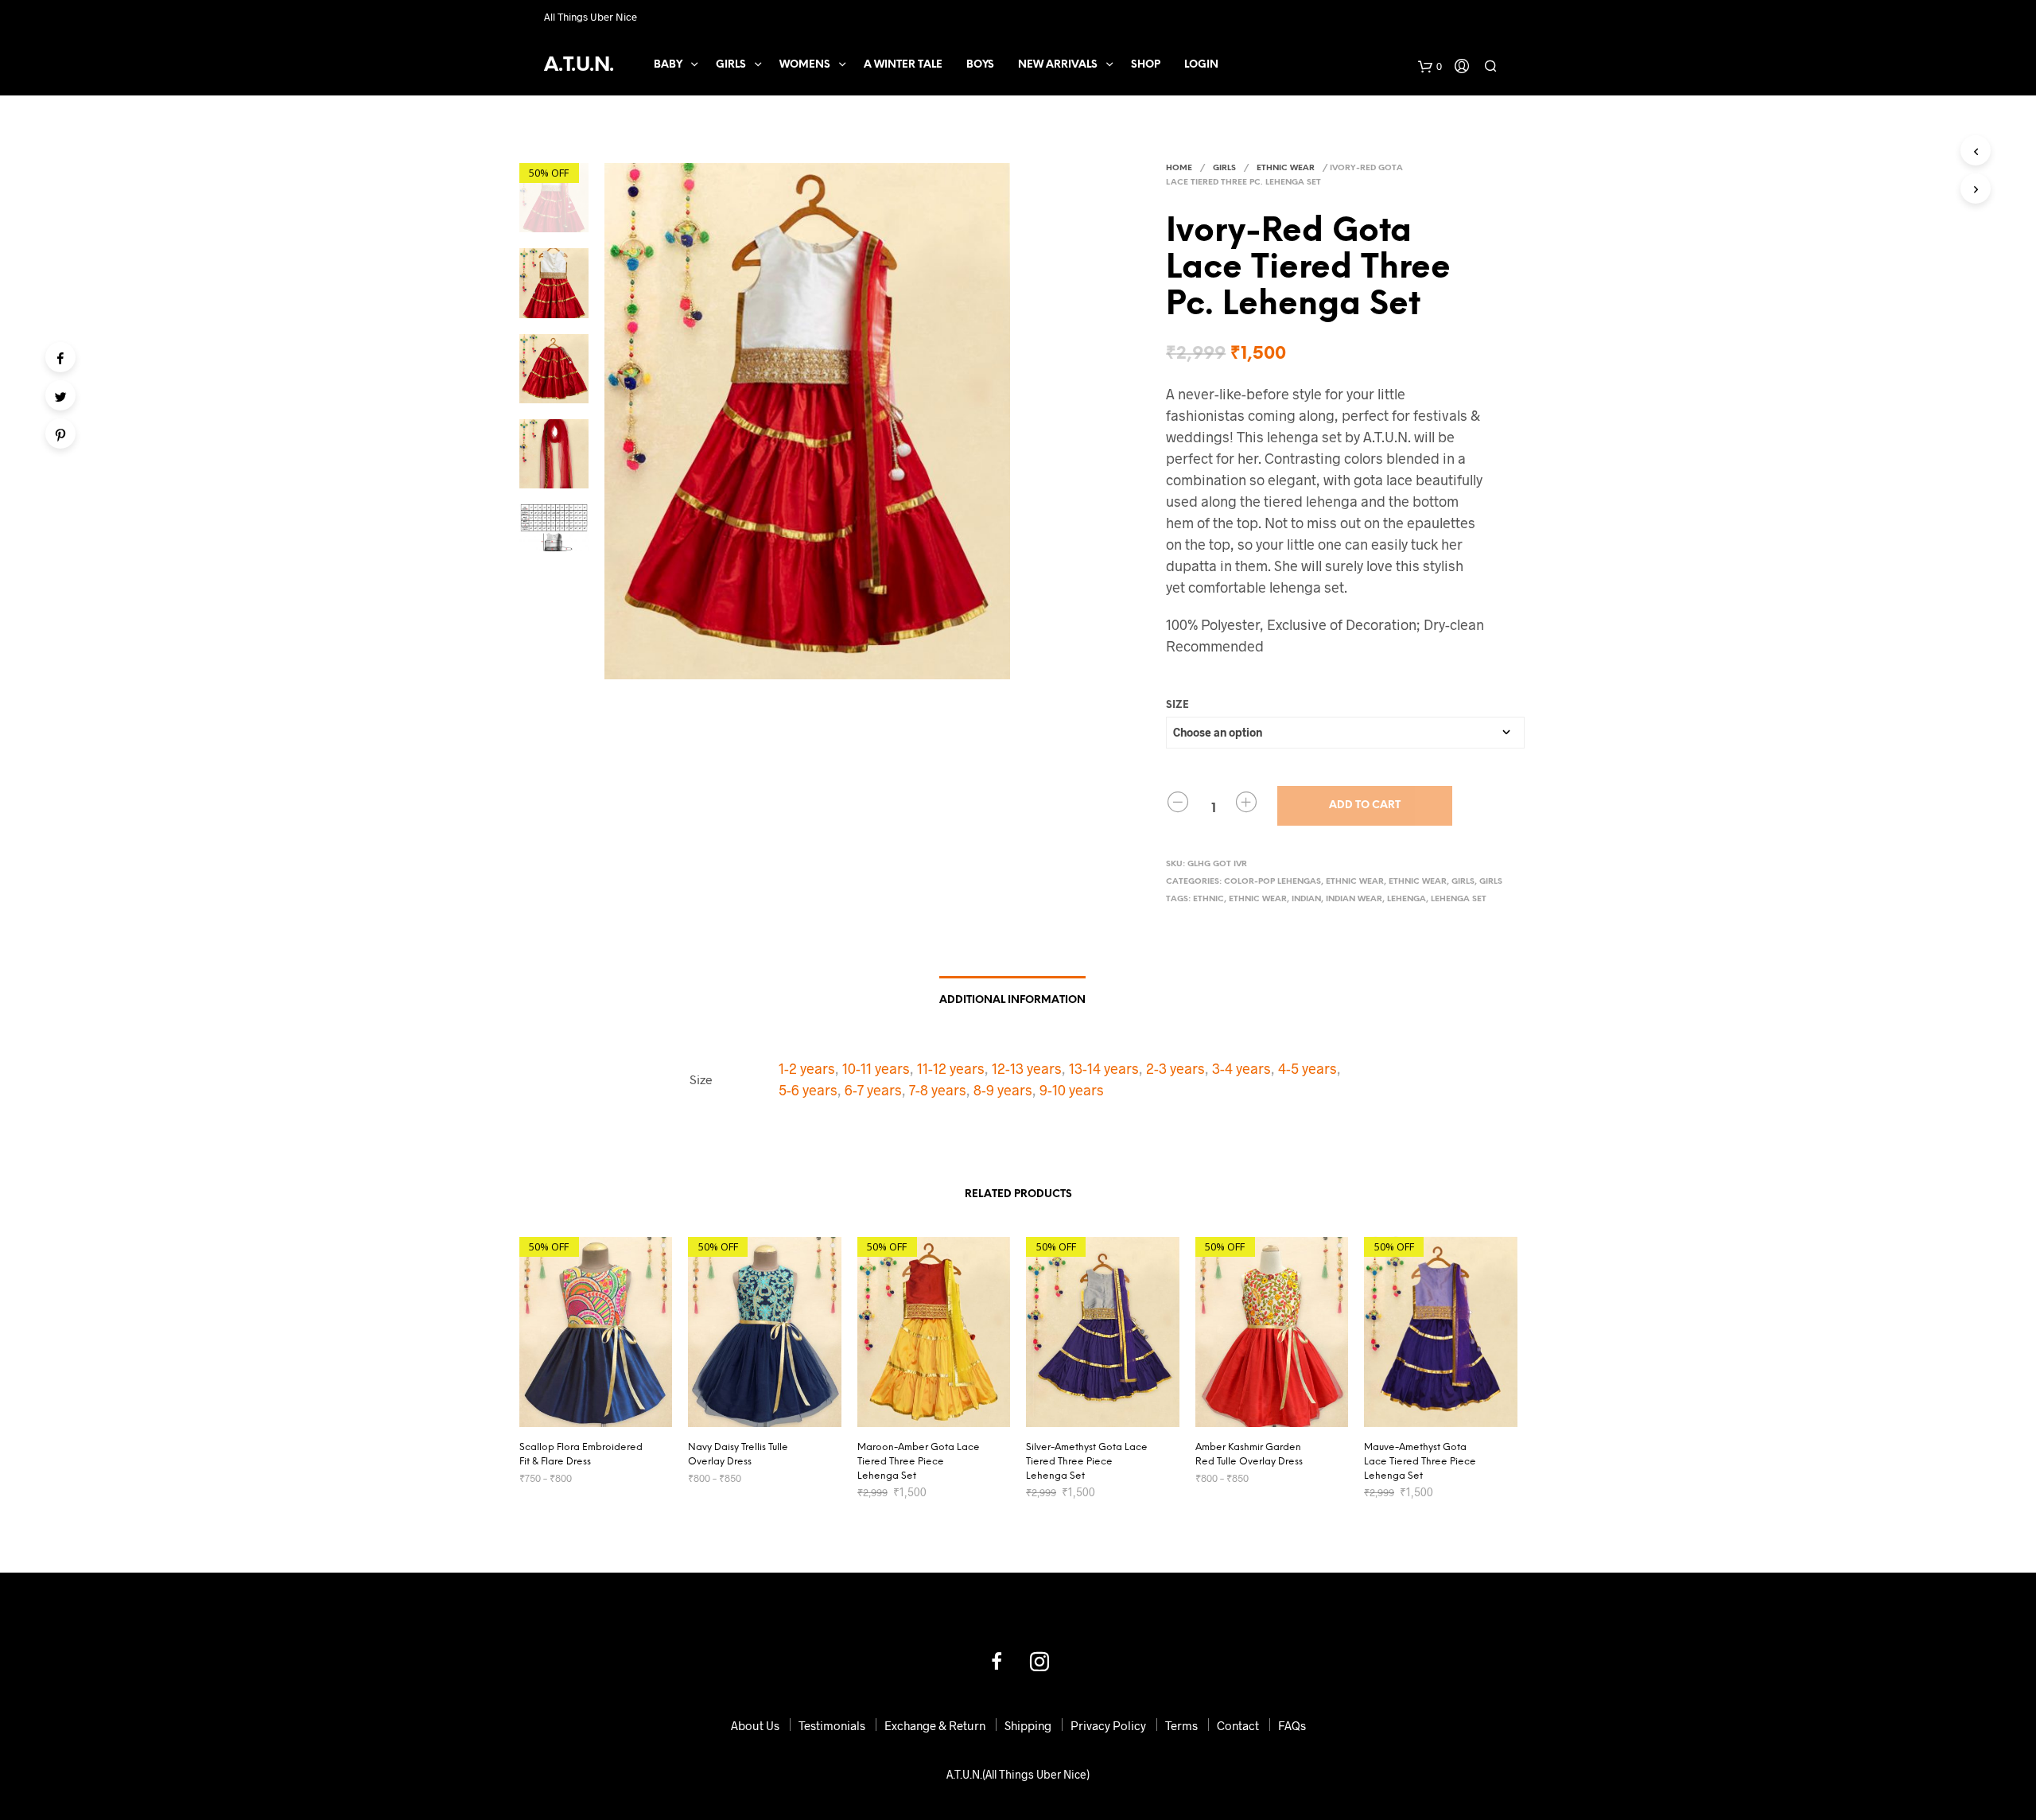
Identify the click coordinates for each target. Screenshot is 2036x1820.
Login (1201, 65)
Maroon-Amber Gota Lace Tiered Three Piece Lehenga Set (919, 1462)
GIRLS (731, 65)
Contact (1238, 1725)
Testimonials (832, 1725)
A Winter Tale (903, 65)
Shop (1146, 65)
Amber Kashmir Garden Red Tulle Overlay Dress (1249, 1454)
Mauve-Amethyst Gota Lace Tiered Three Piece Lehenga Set (1420, 1462)
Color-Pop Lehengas (1272, 882)
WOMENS (805, 65)
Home (1179, 168)
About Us (755, 1725)
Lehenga (1407, 899)
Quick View (605, 1412)
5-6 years (808, 1090)
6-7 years (873, 1090)
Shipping (1028, 1725)
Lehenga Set (1459, 899)
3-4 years (1241, 1068)
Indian (1306, 899)
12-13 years (1027, 1068)
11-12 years (951, 1068)
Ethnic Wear (1286, 168)
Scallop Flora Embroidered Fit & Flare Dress (581, 1454)
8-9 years (1003, 1090)
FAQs (1292, 1725)
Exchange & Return (935, 1725)
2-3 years (1175, 1068)
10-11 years (876, 1068)
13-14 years (1104, 1068)
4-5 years (1307, 1068)
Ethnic (1208, 899)
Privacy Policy (1108, 1725)
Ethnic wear (1258, 899)
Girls (1463, 882)
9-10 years (1072, 1090)
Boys (980, 65)
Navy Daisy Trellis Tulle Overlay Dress (738, 1454)
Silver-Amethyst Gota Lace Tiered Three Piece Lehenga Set (1087, 1462)
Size (1177, 705)
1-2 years (807, 1068)
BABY (668, 65)
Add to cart (1365, 805)
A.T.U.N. (579, 66)
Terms (1181, 1725)
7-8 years (938, 1090)
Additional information (1012, 1000)
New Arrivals (1058, 65)
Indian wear (1354, 899)
